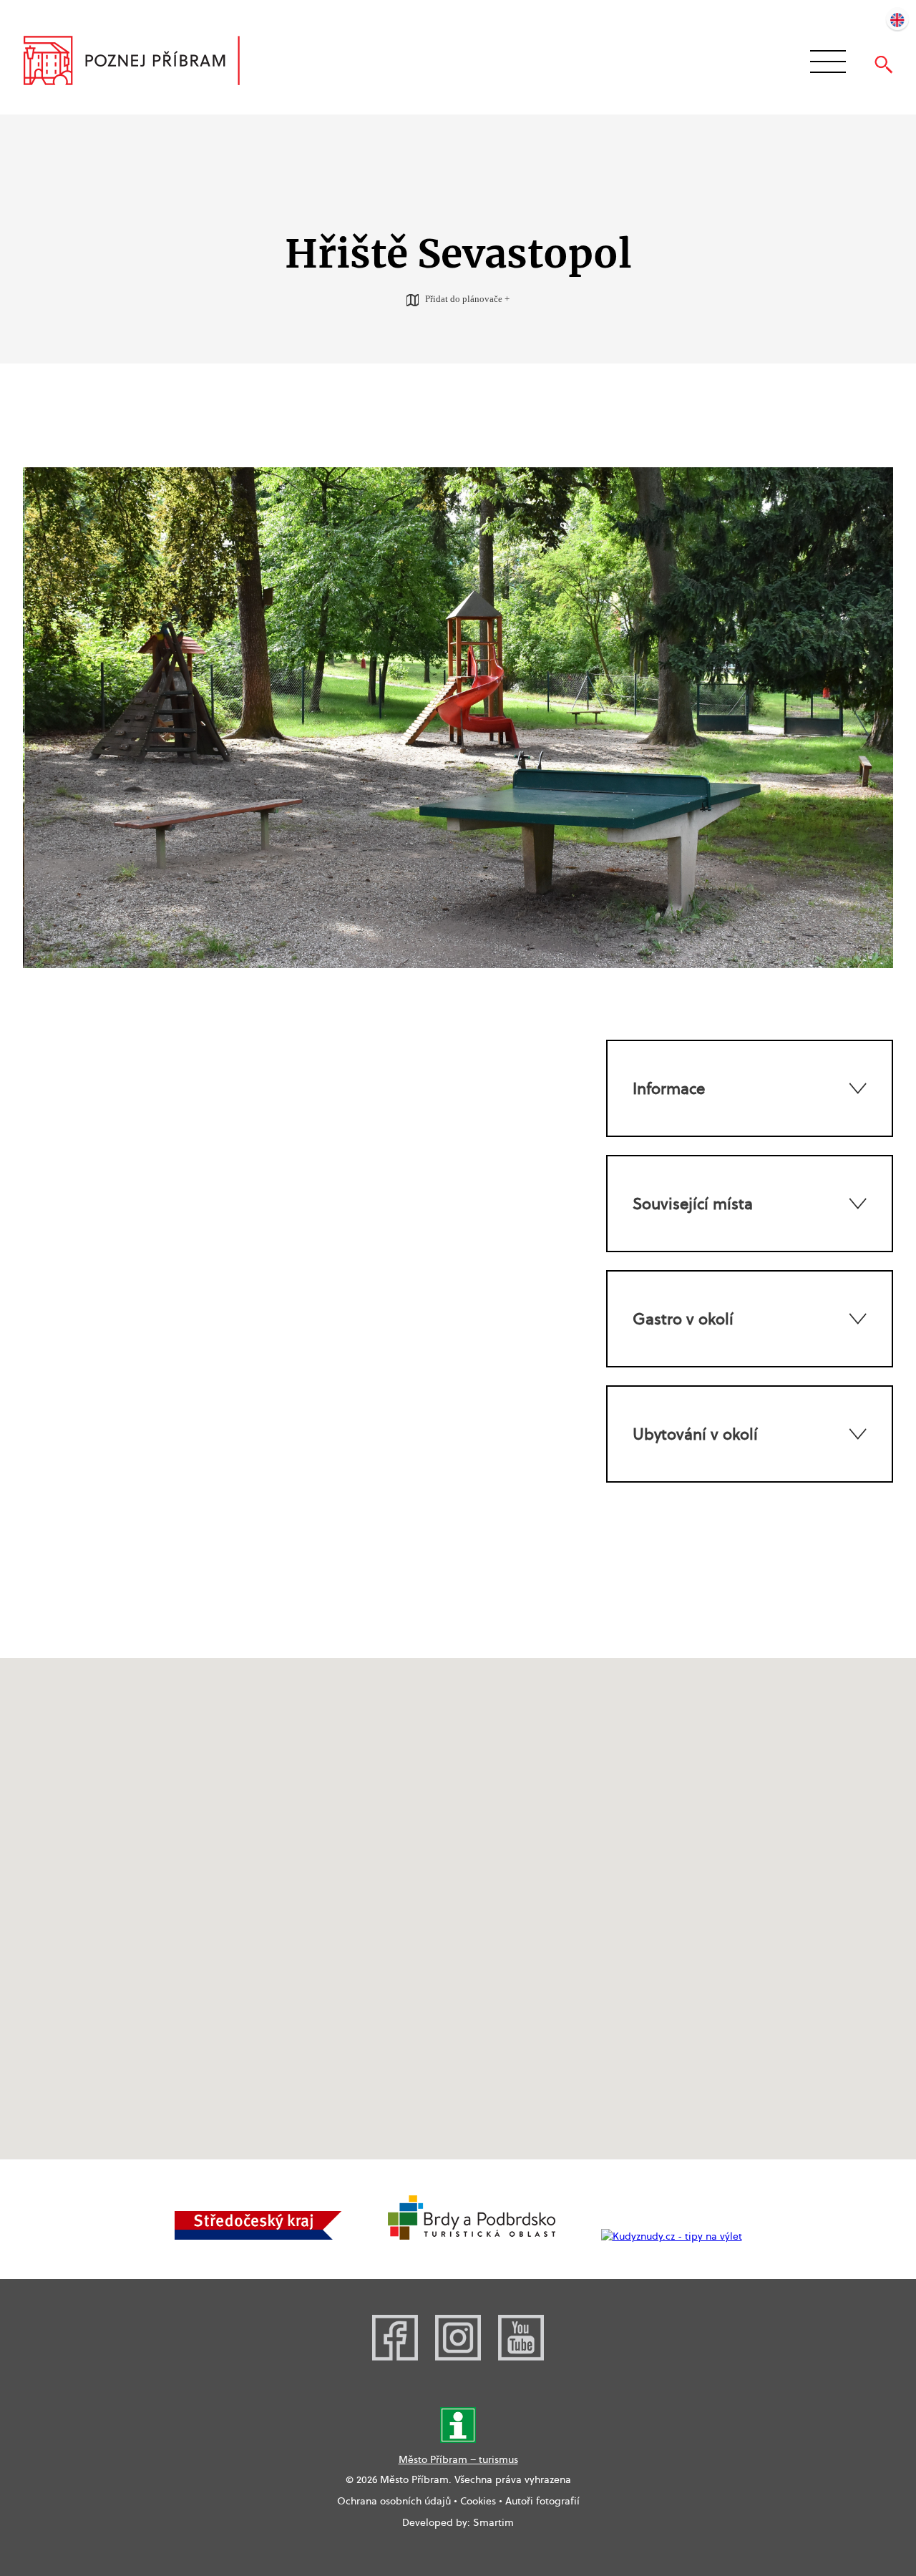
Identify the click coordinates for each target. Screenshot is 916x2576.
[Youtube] (521, 2357)
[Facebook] (395, 2357)
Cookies (478, 2501)
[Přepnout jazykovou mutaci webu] (897, 19)
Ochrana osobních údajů (394, 2501)
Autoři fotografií (542, 2501)
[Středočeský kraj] (258, 2236)
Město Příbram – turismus (458, 2459)
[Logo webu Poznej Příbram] (146, 62)
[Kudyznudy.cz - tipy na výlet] (672, 2236)
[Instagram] (458, 2357)
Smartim (493, 2522)
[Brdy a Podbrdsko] (472, 2236)
